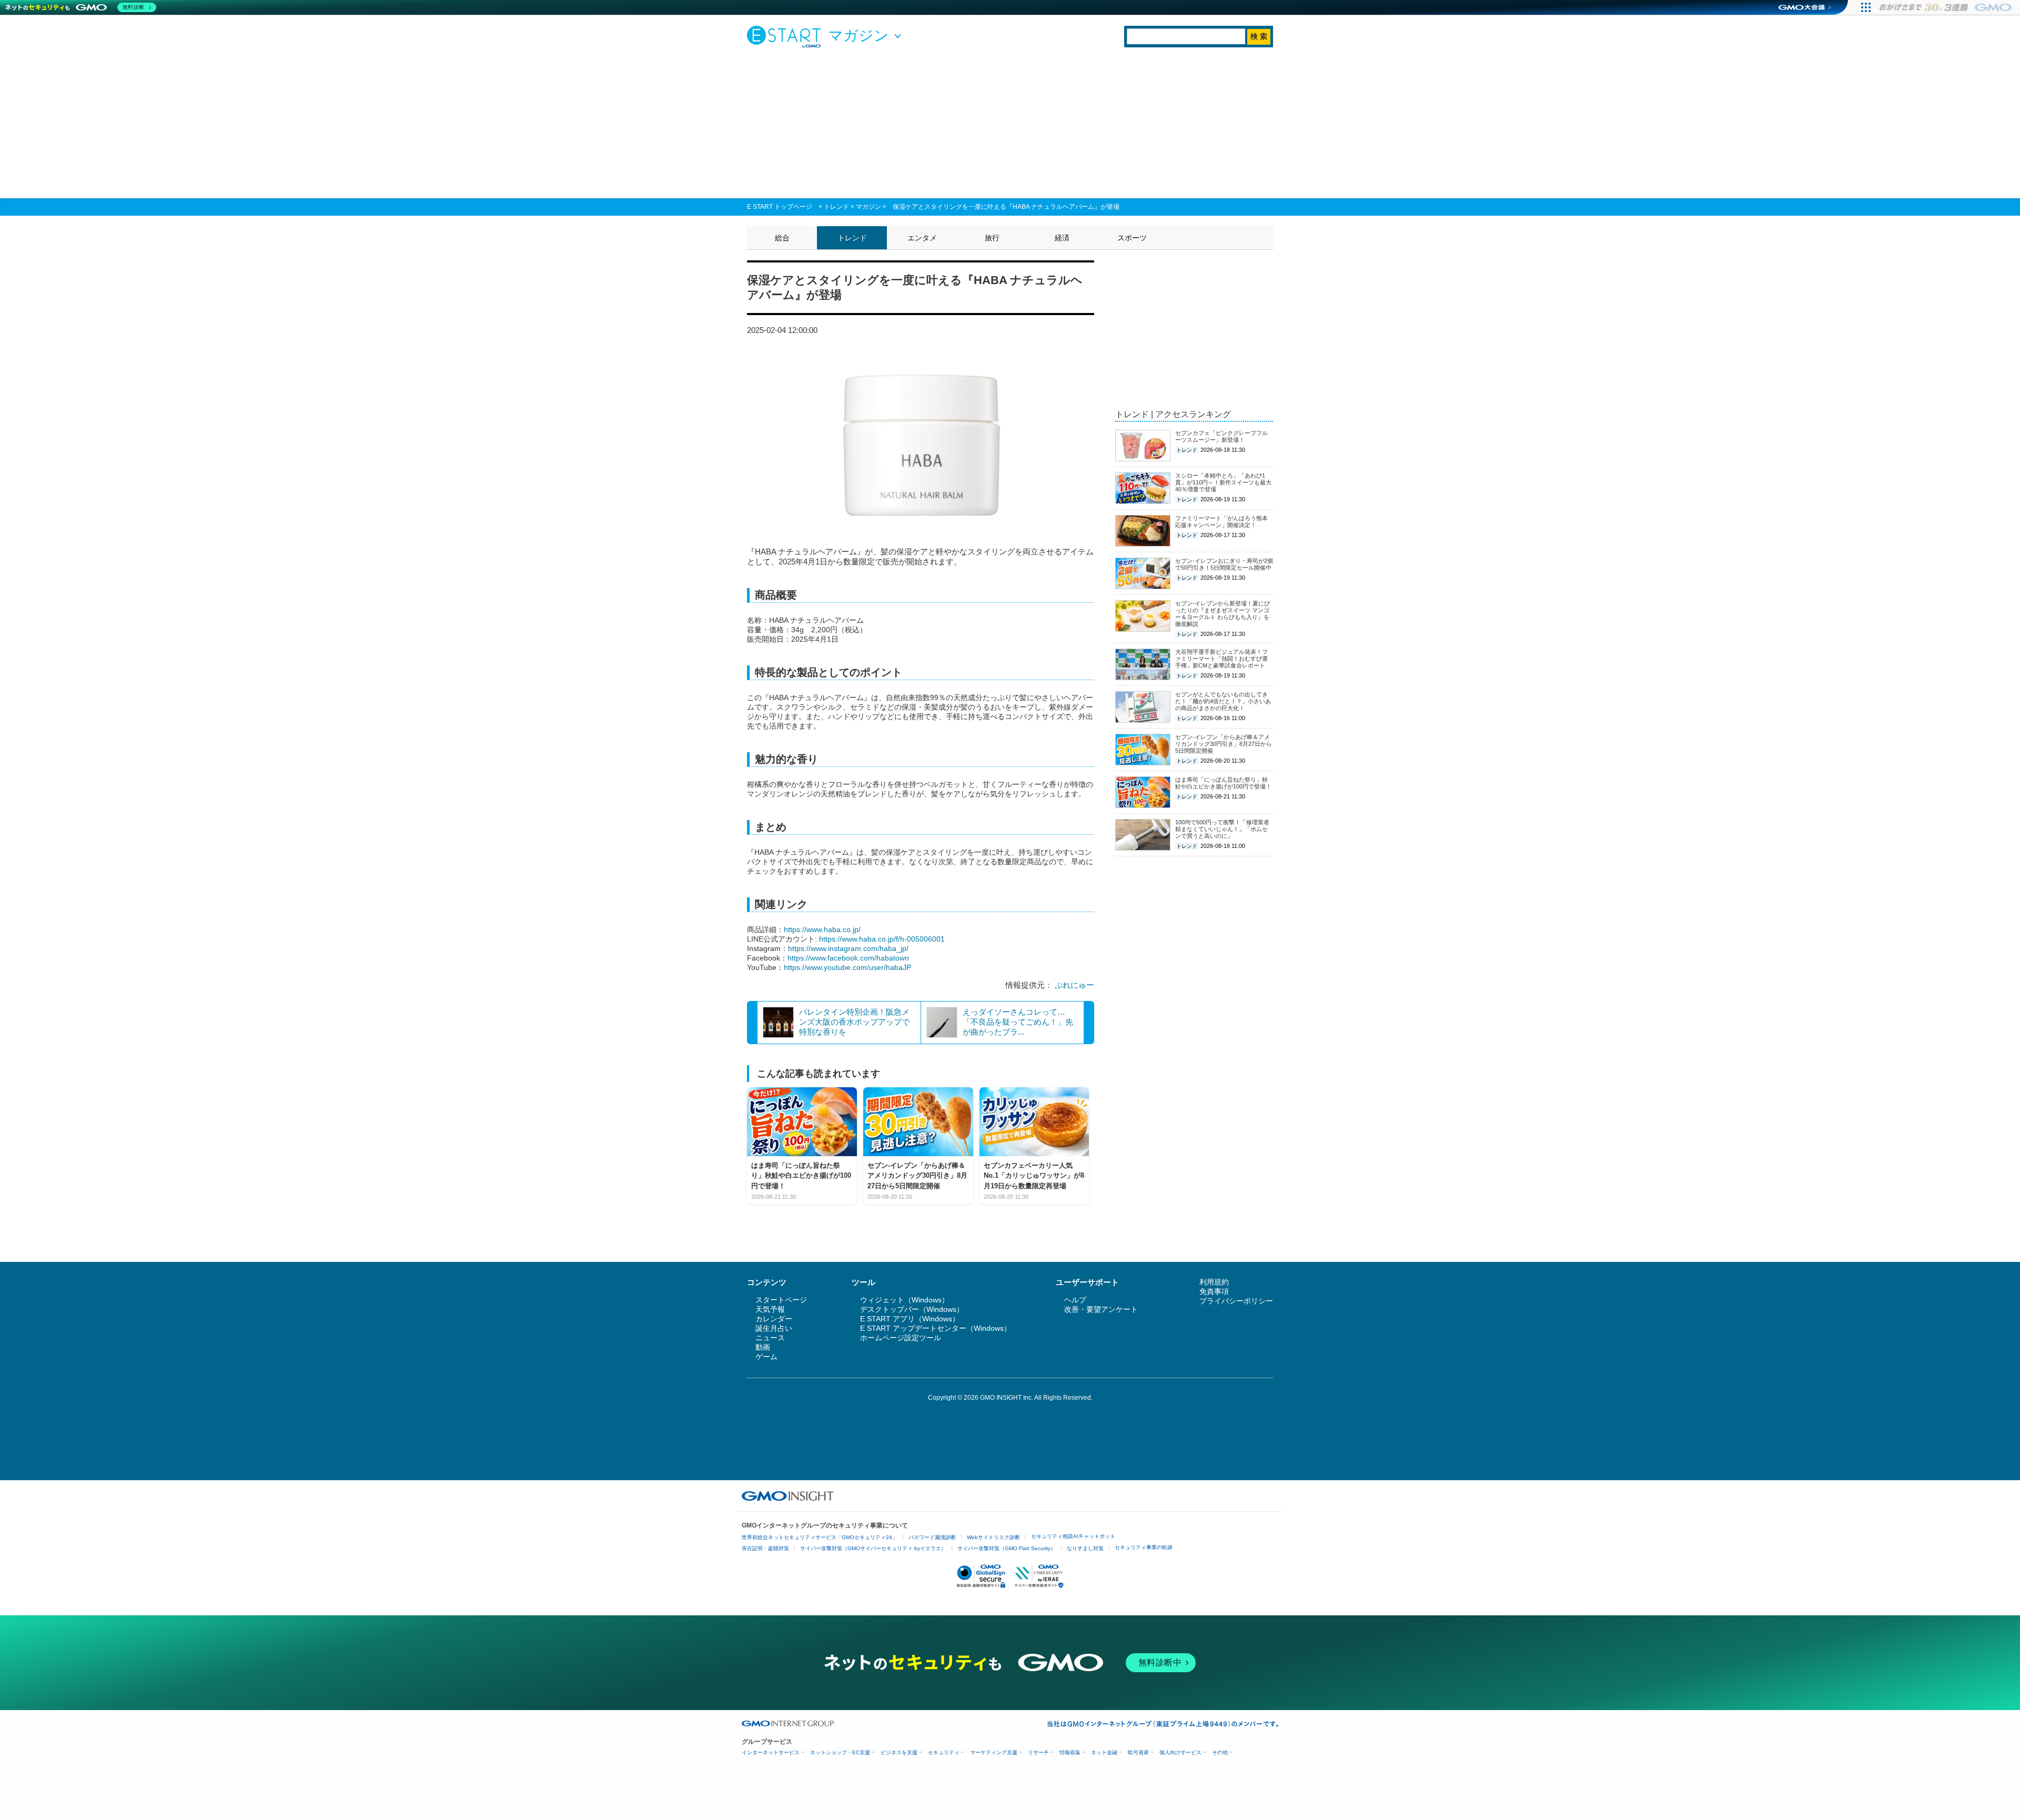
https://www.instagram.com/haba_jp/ (848, 948)
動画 (763, 1347)
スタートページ (781, 1300)
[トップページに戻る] (786, 36)
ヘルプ (1075, 1300)
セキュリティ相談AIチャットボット (1073, 1536)
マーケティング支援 (994, 1752)
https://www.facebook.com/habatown (848, 958)
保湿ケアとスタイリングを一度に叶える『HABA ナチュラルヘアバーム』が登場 (1006, 207)
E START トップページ (780, 207)
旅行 (992, 238)
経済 (1062, 238)
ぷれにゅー (1074, 985)
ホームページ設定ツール (901, 1338)
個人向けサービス (1180, 1752)
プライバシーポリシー (1236, 1301)
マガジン (868, 207)
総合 (782, 238)
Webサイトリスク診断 (993, 1537)
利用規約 (1214, 1282)
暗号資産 (1138, 1752)
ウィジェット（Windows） (905, 1300)
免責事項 (1214, 1291)
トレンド (836, 207)
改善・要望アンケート (1101, 1309)
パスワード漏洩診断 (932, 1537)
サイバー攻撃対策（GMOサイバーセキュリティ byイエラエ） (873, 1548)
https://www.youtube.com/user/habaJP (847, 967)
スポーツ (1132, 238)
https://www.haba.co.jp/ (822, 929)
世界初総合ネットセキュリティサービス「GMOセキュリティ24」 (820, 1537)
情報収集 (1070, 1752)
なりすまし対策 (1085, 1548)
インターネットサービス (771, 1752)
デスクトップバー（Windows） (912, 1309)
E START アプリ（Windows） (910, 1319)
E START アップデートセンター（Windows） (936, 1328)
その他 (1220, 1752)
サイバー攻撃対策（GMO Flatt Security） (1007, 1548)
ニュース (770, 1338)
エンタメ (922, 238)
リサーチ (1038, 1752)
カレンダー (774, 1319)
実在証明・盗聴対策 (765, 1548)
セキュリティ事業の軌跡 (1144, 1547)
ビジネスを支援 (899, 1752)
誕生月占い (774, 1328)
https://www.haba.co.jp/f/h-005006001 (882, 939)
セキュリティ (944, 1752)
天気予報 (770, 1309)
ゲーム (766, 1357)
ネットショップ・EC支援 (840, 1752)
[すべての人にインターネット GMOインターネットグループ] (1947, 7)
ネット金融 (1104, 1752)
